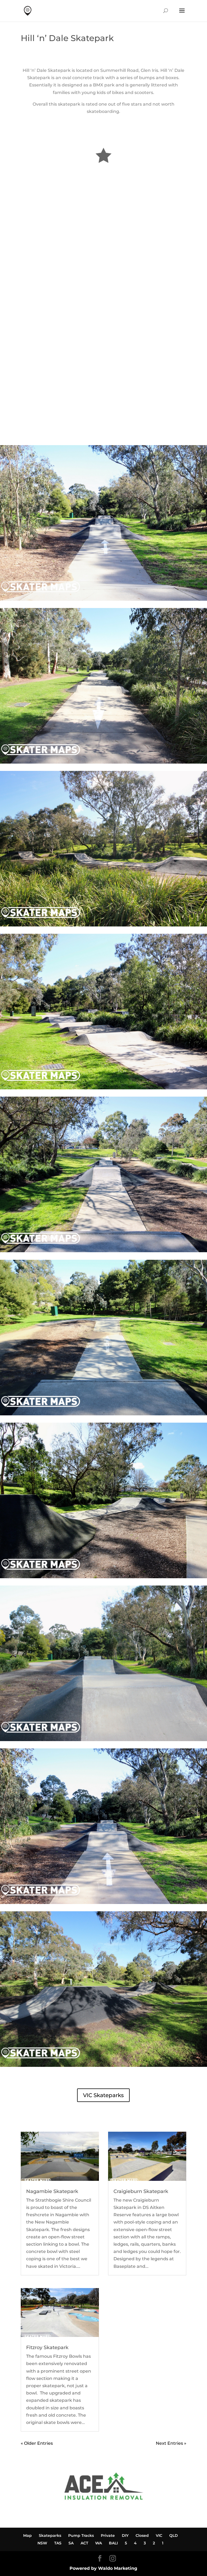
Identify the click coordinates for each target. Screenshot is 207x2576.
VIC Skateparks (103, 2095)
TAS (58, 2543)
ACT (84, 2543)
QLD (174, 2535)
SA (71, 2543)
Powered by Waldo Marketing (103, 2568)
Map (27, 2535)
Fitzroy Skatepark (47, 2347)
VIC (159, 2535)
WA (99, 2543)
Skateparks (50, 2535)
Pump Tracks (81, 2535)
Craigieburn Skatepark (141, 2191)
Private (108, 2535)
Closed (142, 2535)
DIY (125, 2535)
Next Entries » (171, 2443)
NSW (42, 2543)
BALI (113, 2543)
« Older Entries (37, 2443)
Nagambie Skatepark (52, 2191)
